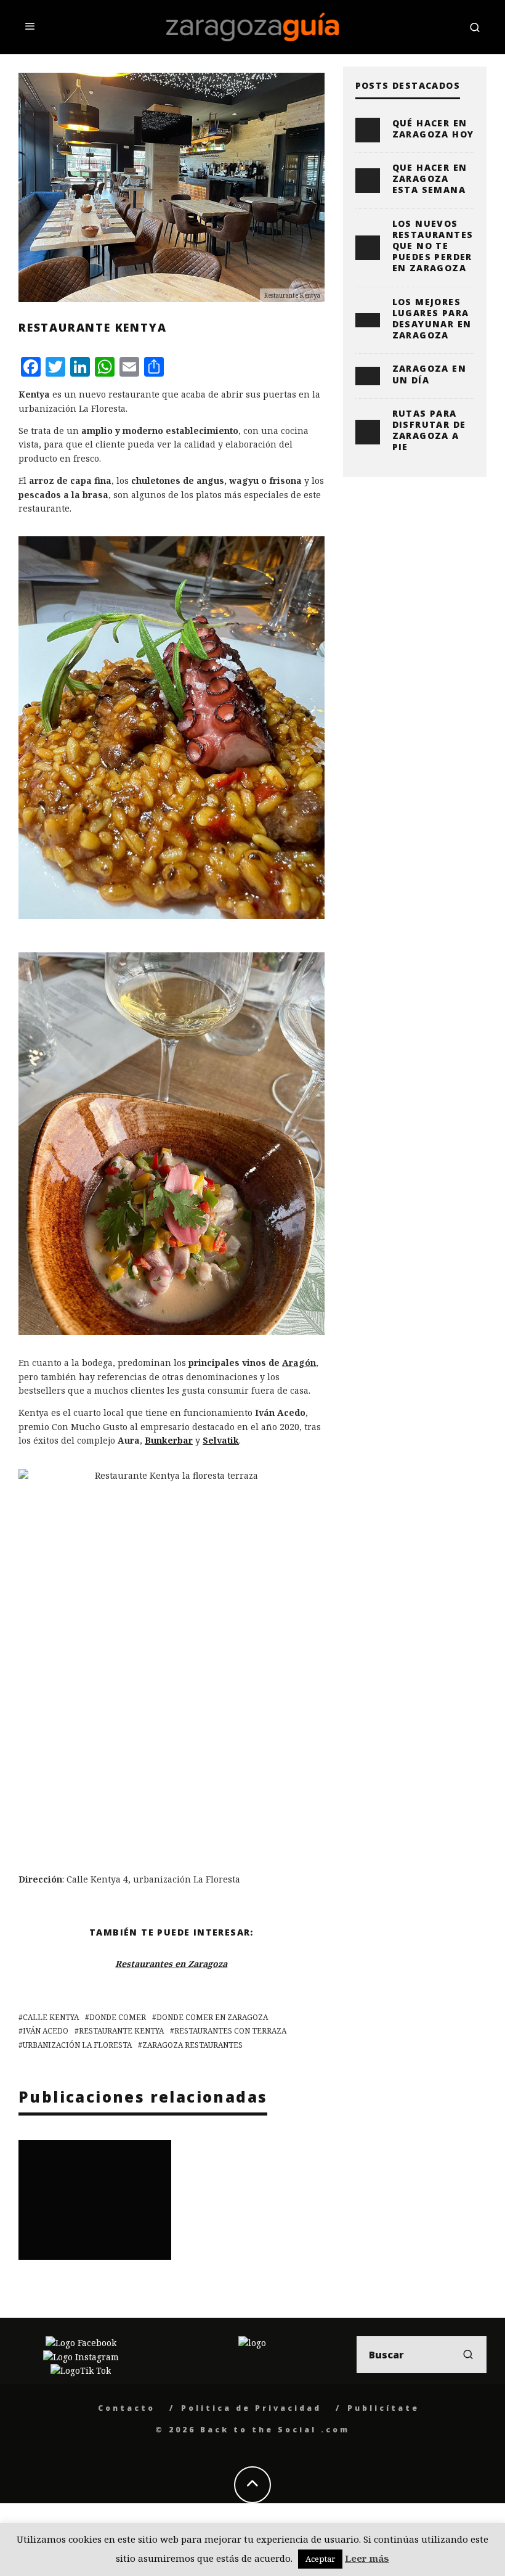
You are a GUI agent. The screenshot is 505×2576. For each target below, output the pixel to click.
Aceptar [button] (320, 2559)
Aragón (299, 1363)
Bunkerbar (169, 1440)
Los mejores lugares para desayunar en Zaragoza (432, 319)
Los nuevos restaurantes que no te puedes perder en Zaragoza (433, 246)
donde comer (118, 2017)
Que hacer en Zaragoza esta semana (430, 178)
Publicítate (383, 2408)
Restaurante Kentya (121, 2031)
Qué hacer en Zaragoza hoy (433, 129)
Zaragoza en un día (429, 374)
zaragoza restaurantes (192, 2045)
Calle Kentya (51, 2017)
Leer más (367, 2558)
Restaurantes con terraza (230, 2031)
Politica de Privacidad (251, 2408)
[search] (468, 2355)
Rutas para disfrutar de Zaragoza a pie (429, 430)
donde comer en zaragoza (212, 2017)
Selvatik (221, 1440)
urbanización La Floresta (77, 2045)
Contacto (127, 2408)
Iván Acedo (46, 2031)
